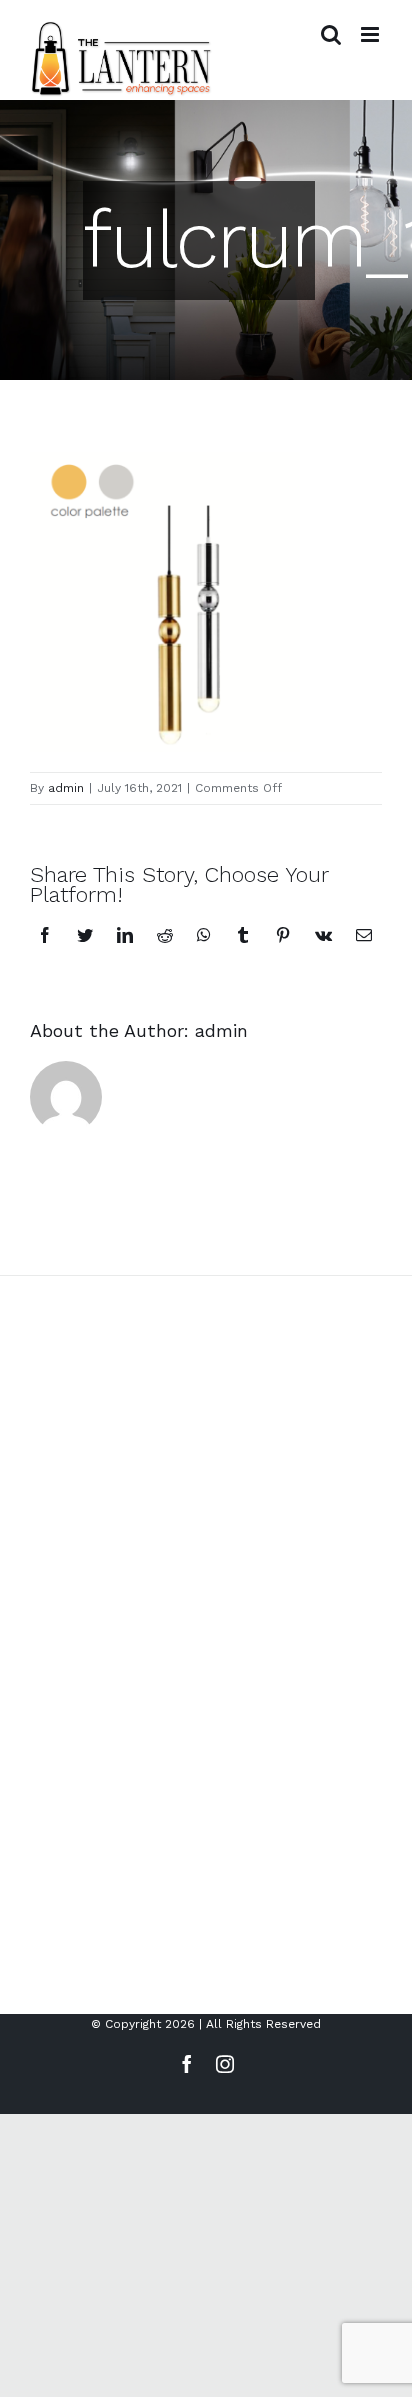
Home (35, 1797)
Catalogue (49, 1899)
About (35, 1831)
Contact (42, 1933)
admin (66, 788)
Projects (42, 1865)
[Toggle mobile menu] (371, 34)
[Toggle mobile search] (331, 34)
